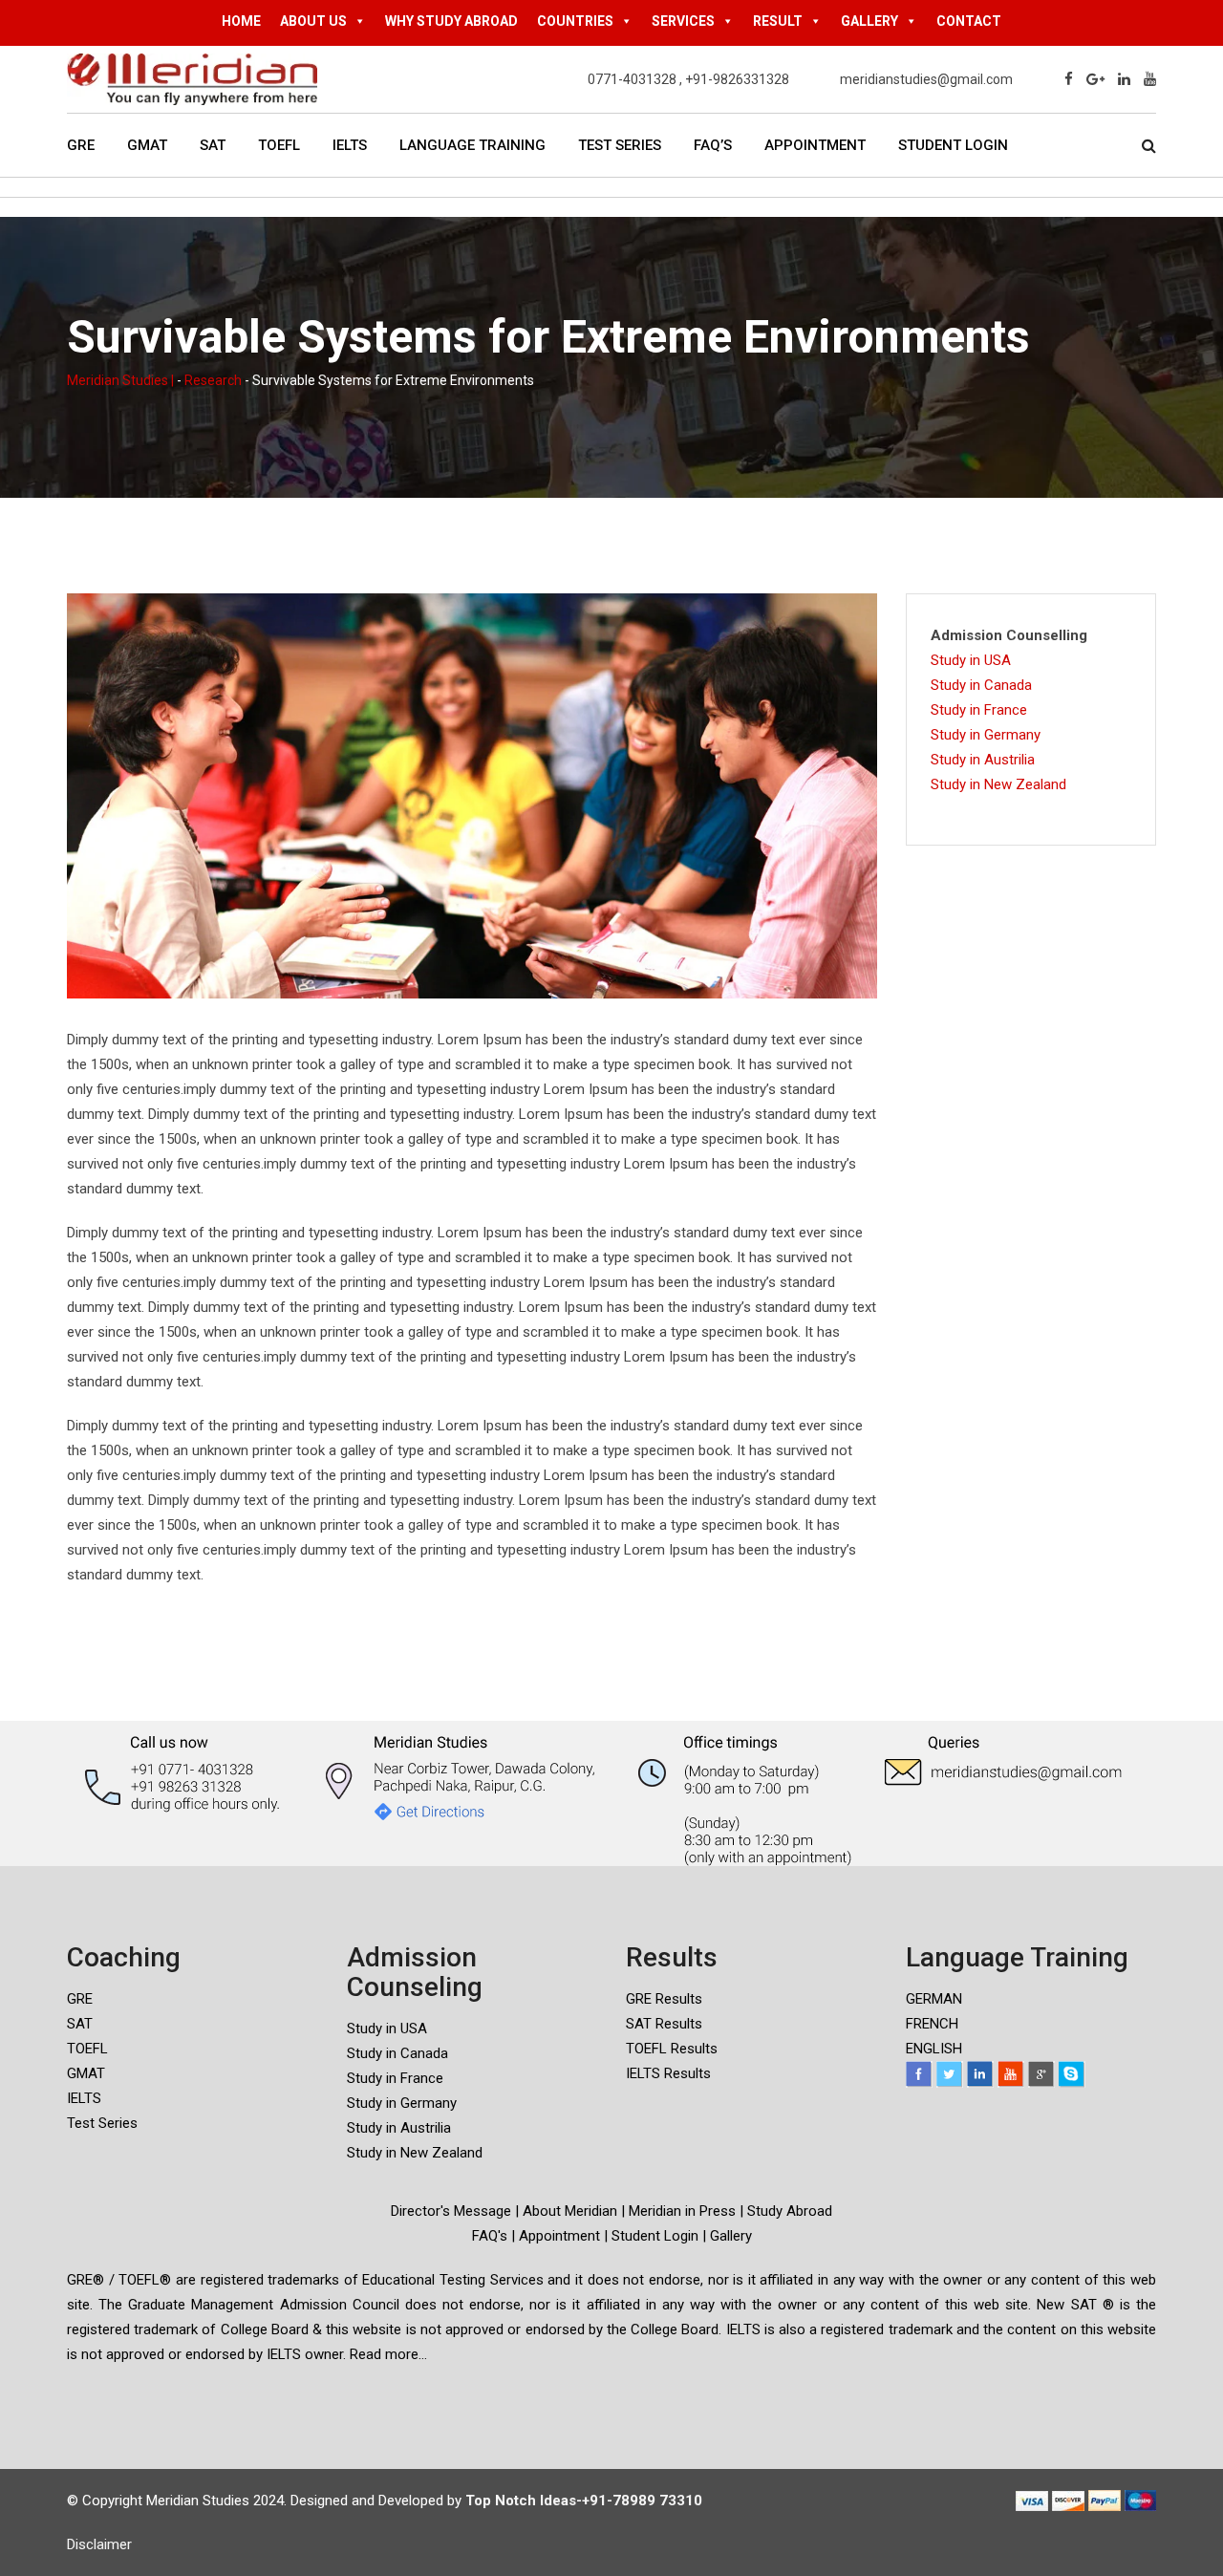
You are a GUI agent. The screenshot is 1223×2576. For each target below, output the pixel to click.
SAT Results (664, 2024)
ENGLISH (934, 2049)
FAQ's (490, 2236)
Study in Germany (986, 735)
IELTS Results (668, 2073)
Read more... (388, 2354)
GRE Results (664, 1999)
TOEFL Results (672, 2049)
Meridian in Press (680, 2211)
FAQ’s (713, 145)
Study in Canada (981, 685)
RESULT (778, 21)
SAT (213, 145)
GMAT (147, 145)
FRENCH (932, 2024)
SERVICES (683, 21)
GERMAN (934, 1999)
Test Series (620, 145)
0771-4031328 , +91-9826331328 (688, 79)
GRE (81, 145)
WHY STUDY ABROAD (451, 21)
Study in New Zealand (998, 784)
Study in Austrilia (983, 760)
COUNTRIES (575, 21)
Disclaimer (99, 2544)
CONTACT (969, 21)
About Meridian (570, 2211)
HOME (241, 21)
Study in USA (971, 660)
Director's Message (451, 2211)
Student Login (953, 145)
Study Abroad (790, 2211)
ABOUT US (313, 21)
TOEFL (279, 145)
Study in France (979, 710)
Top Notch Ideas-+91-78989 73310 (584, 2501)
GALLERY (869, 21)
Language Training (472, 145)
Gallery (731, 2236)
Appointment (815, 145)
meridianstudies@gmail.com (926, 79)
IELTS (350, 145)
